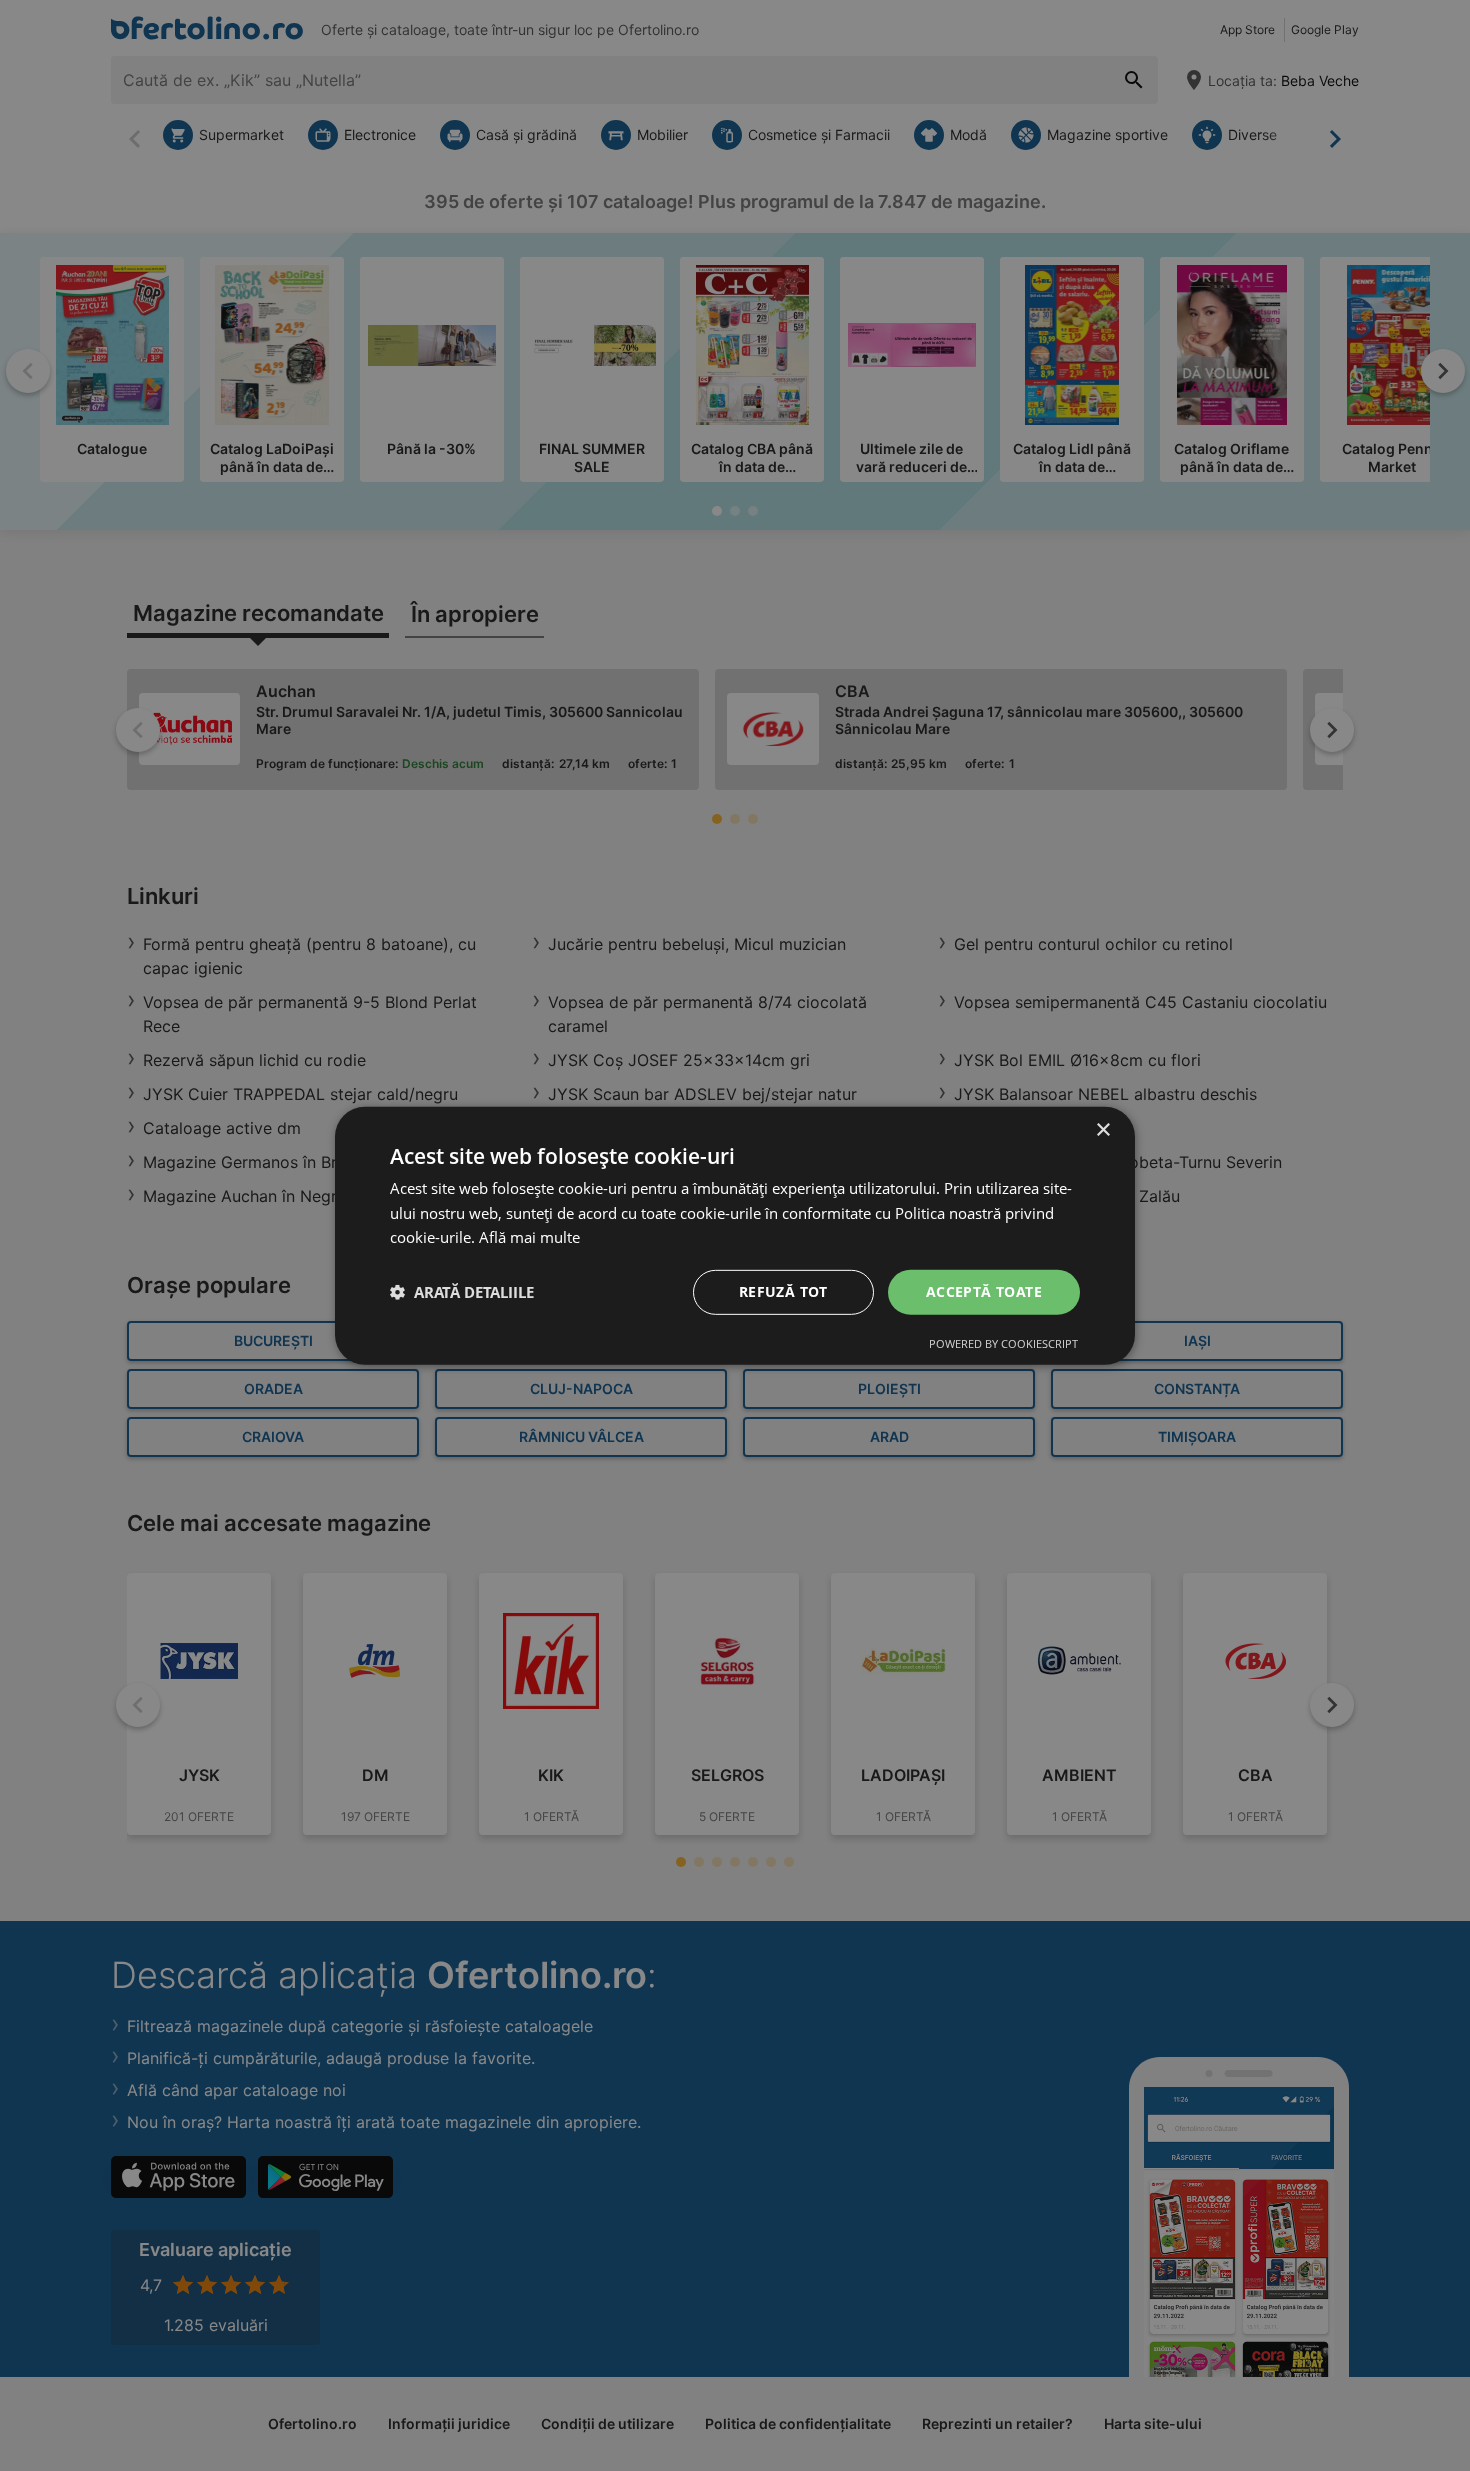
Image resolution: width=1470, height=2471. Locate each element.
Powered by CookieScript (1003, 1343)
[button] (462, 1292)
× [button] (1102, 1129)
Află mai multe (529, 1237)
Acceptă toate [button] (984, 1291)
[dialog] (735, 1235)
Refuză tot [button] (783, 1291)
